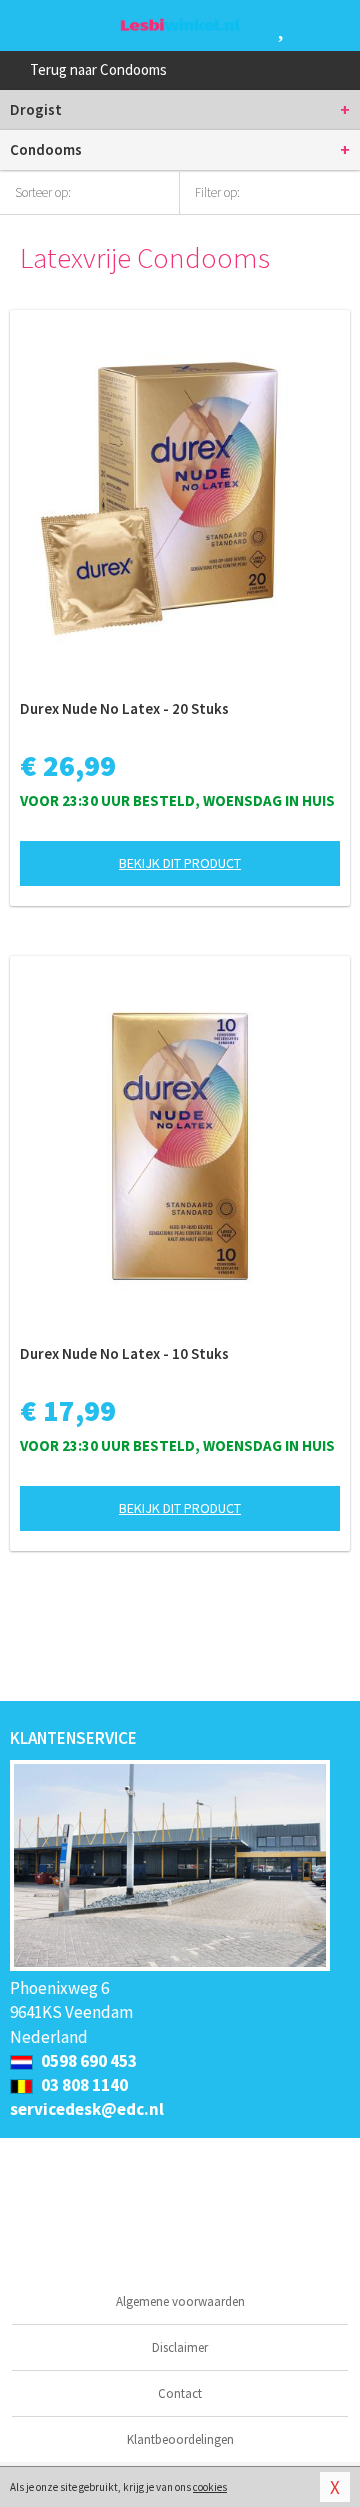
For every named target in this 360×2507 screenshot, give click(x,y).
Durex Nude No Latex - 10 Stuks (124, 1353)
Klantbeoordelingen (180, 2439)
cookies (210, 2487)
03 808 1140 (83, 2085)
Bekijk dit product (180, 863)
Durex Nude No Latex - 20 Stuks (124, 708)
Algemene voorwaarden (180, 2301)
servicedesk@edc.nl (87, 2109)
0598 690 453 (87, 2061)
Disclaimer (180, 2347)
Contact (180, 2393)
